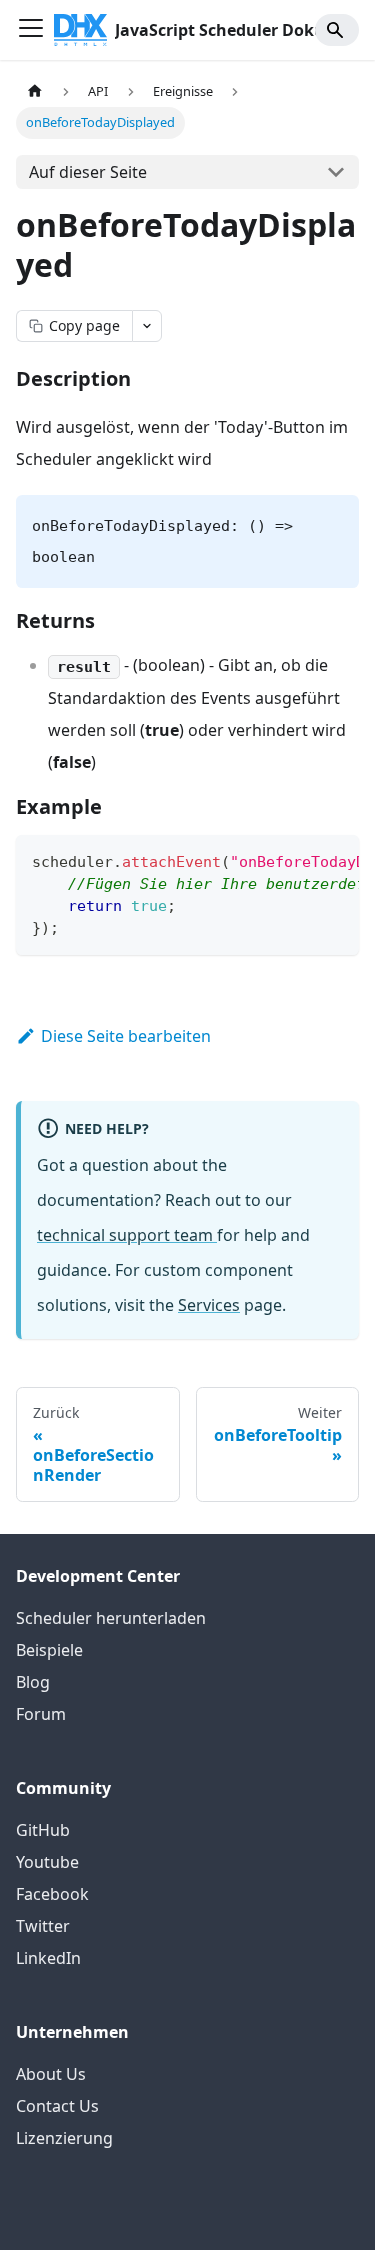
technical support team (127, 1235)
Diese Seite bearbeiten (126, 1036)
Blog (33, 1682)
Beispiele (49, 1650)
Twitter (43, 1926)
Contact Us (57, 2106)
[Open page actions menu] (147, 326)
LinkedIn (48, 1958)
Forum (41, 1714)
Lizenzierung (64, 2138)
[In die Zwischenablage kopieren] (334, 860)
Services (209, 1305)
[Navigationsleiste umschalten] (31, 30)
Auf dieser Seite (88, 172)
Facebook (52, 1894)
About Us (51, 2074)
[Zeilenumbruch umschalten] (298, 860)
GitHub (43, 1830)
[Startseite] (35, 91)
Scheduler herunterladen (111, 1618)
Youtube (47, 1862)
